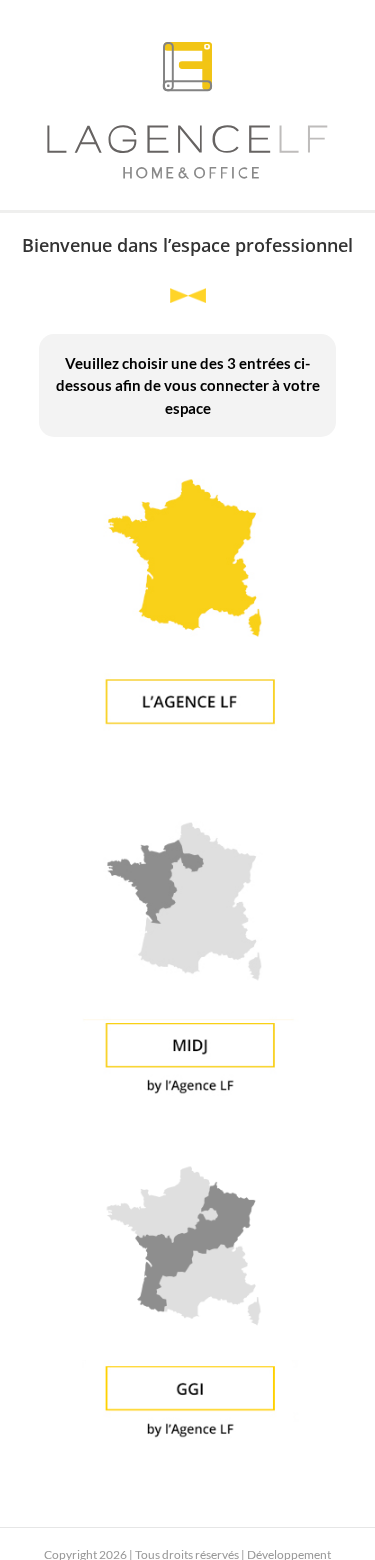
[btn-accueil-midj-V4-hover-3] (187, 807)
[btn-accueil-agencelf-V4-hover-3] (187, 464)
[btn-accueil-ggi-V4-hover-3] (187, 1151)
